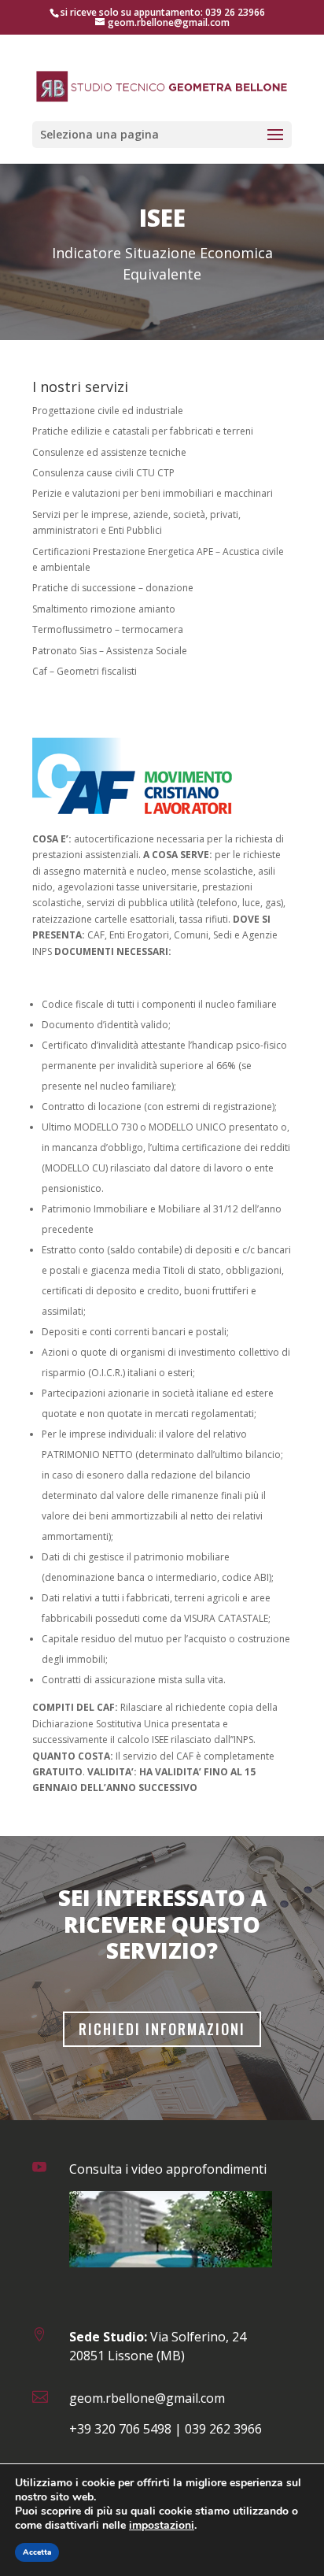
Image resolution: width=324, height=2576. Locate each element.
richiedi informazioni (162, 2029)
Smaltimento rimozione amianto (104, 609)
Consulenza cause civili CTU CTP (103, 473)
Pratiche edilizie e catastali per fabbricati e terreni (143, 431)
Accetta (37, 2552)
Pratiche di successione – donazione (113, 588)
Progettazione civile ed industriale (108, 411)
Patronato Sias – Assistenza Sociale (110, 651)
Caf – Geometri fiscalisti (85, 671)
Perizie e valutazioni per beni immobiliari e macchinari (153, 493)
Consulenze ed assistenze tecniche (109, 452)
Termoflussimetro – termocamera (108, 629)
